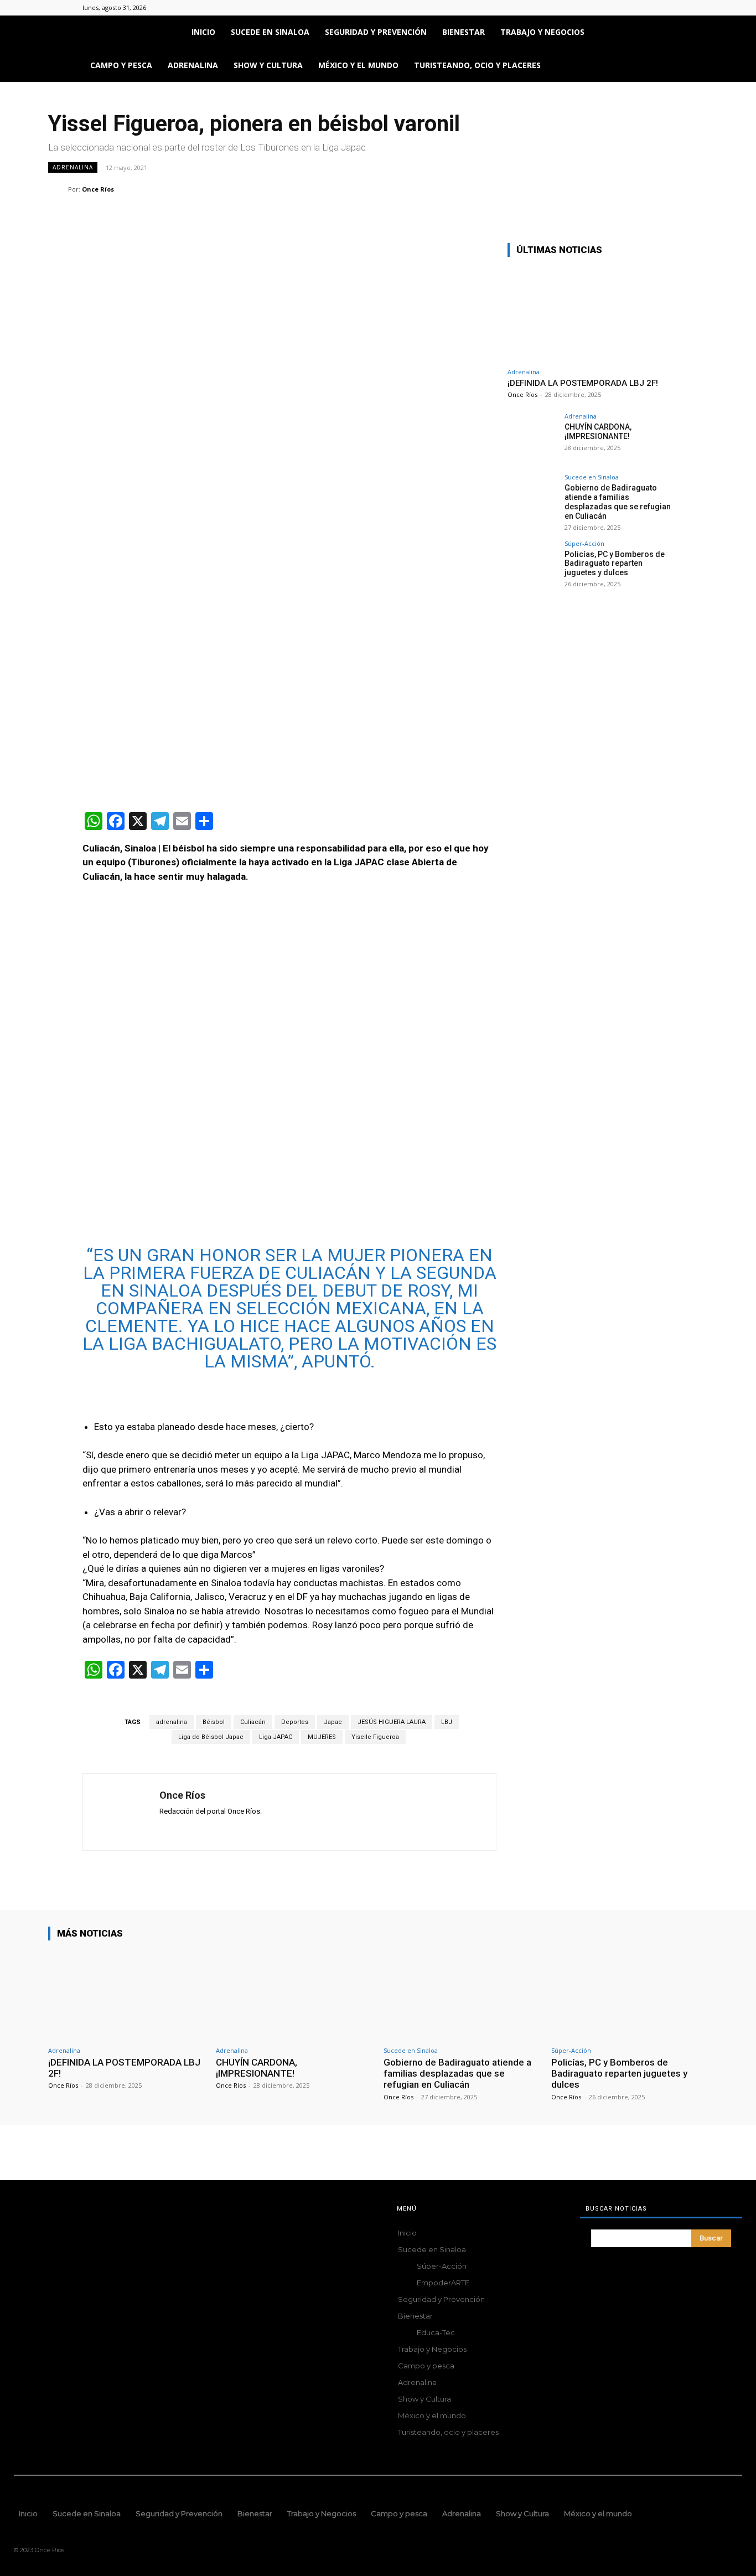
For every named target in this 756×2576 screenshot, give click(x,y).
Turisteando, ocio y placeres (477, 65)
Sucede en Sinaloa (270, 32)
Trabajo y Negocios (542, 32)
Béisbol (214, 1722)
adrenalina (172, 1722)
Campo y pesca (121, 65)
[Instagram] (647, 8)
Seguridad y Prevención (376, 32)
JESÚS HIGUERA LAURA (392, 1722)
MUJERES (322, 1737)
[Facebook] (629, 8)
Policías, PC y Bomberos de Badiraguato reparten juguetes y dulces (615, 564)
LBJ (447, 1722)
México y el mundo (358, 65)
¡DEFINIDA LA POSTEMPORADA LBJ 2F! (583, 383)
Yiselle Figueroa (375, 1737)
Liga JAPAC (276, 1737)
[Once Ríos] (58, 189)
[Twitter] (665, 8)
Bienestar (464, 32)
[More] (294, 211)
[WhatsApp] (192, 211)
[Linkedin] (218, 211)
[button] (660, 33)
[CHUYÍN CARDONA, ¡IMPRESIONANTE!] (532, 438)
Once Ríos (98, 189)
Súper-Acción (584, 543)
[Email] (243, 211)
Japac (333, 1722)
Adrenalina (193, 65)
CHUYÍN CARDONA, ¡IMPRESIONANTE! (598, 432)
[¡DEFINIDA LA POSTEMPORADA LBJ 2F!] (591, 314)
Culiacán (253, 1722)
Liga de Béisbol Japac (211, 1737)
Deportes (295, 1722)
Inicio (203, 32)
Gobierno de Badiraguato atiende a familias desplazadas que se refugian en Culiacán (618, 502)
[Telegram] (268, 211)
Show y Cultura (268, 65)
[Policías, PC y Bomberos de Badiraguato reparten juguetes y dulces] (532, 565)
